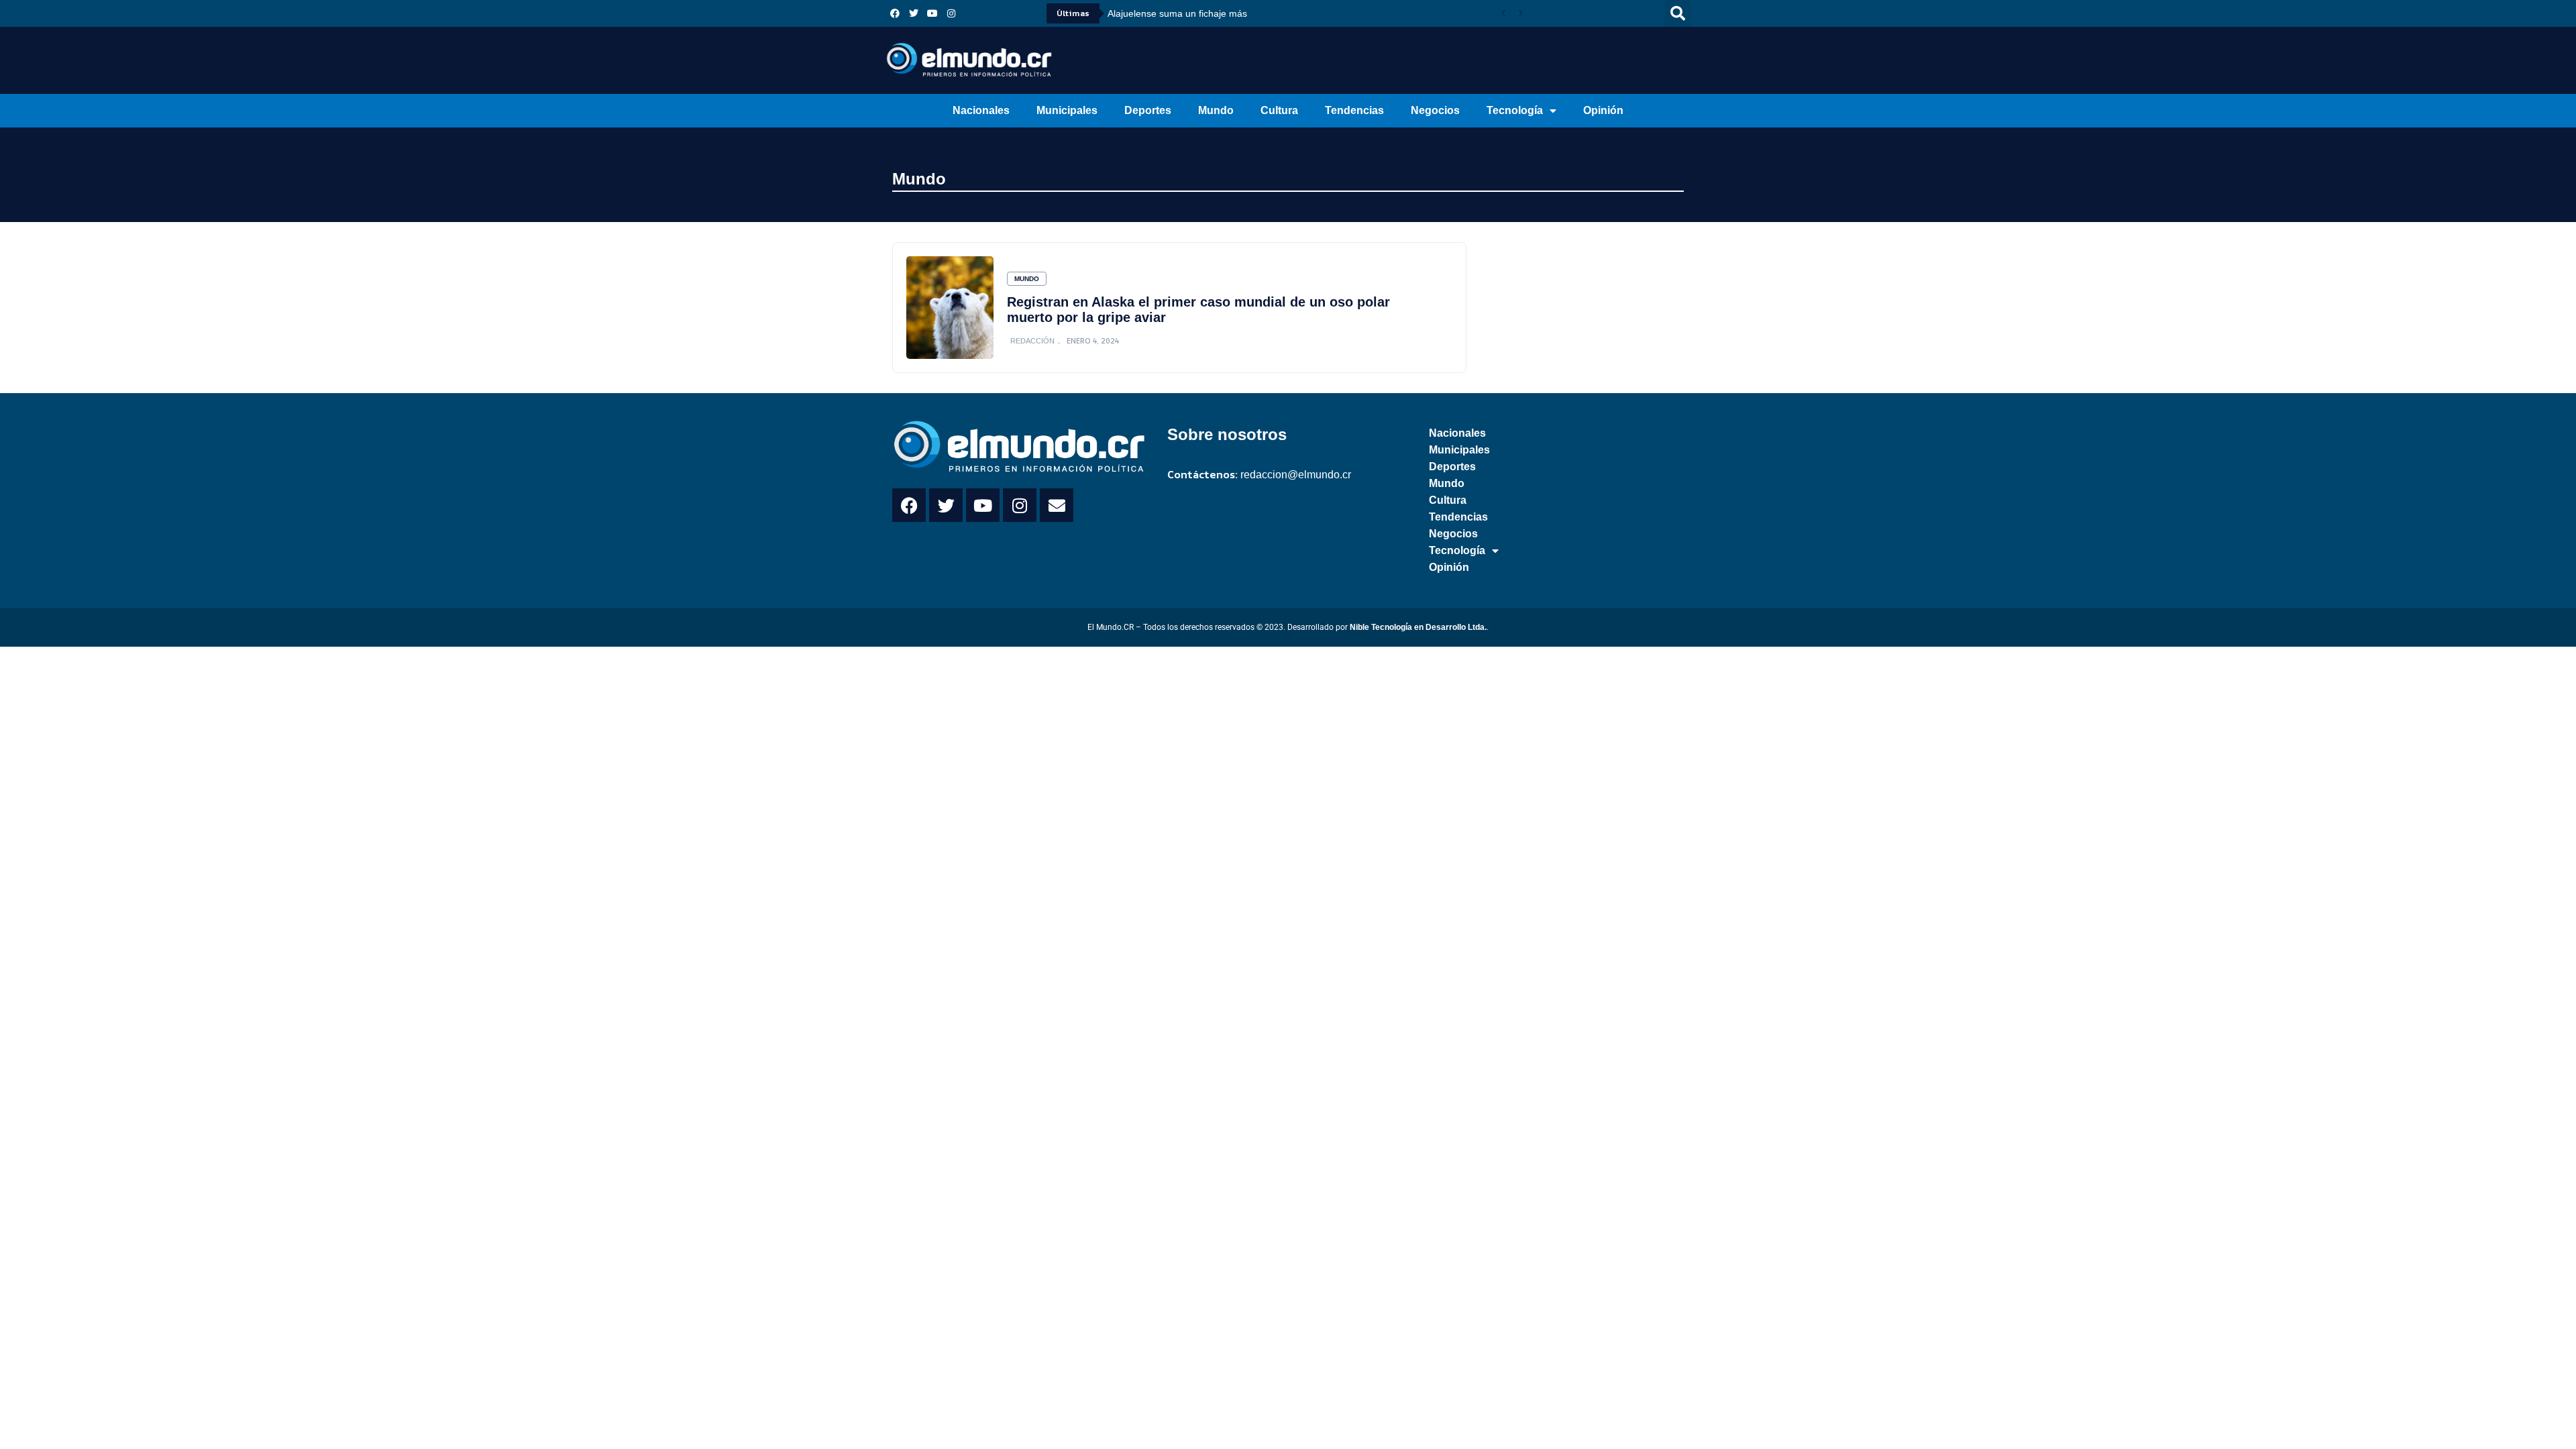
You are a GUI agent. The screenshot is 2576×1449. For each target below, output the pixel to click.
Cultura (1279, 110)
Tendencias (1354, 110)
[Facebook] (895, 13)
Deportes (1148, 110)
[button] (1678, 13)
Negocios (1435, 110)
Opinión (1603, 110)
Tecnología (1515, 110)
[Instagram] (951, 13)
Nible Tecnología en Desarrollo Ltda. (1418, 627)
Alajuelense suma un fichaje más (1177, 13)
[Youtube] (932, 13)
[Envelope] (1057, 505)
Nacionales (981, 110)
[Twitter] (914, 13)
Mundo (1216, 110)
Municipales (1067, 110)
